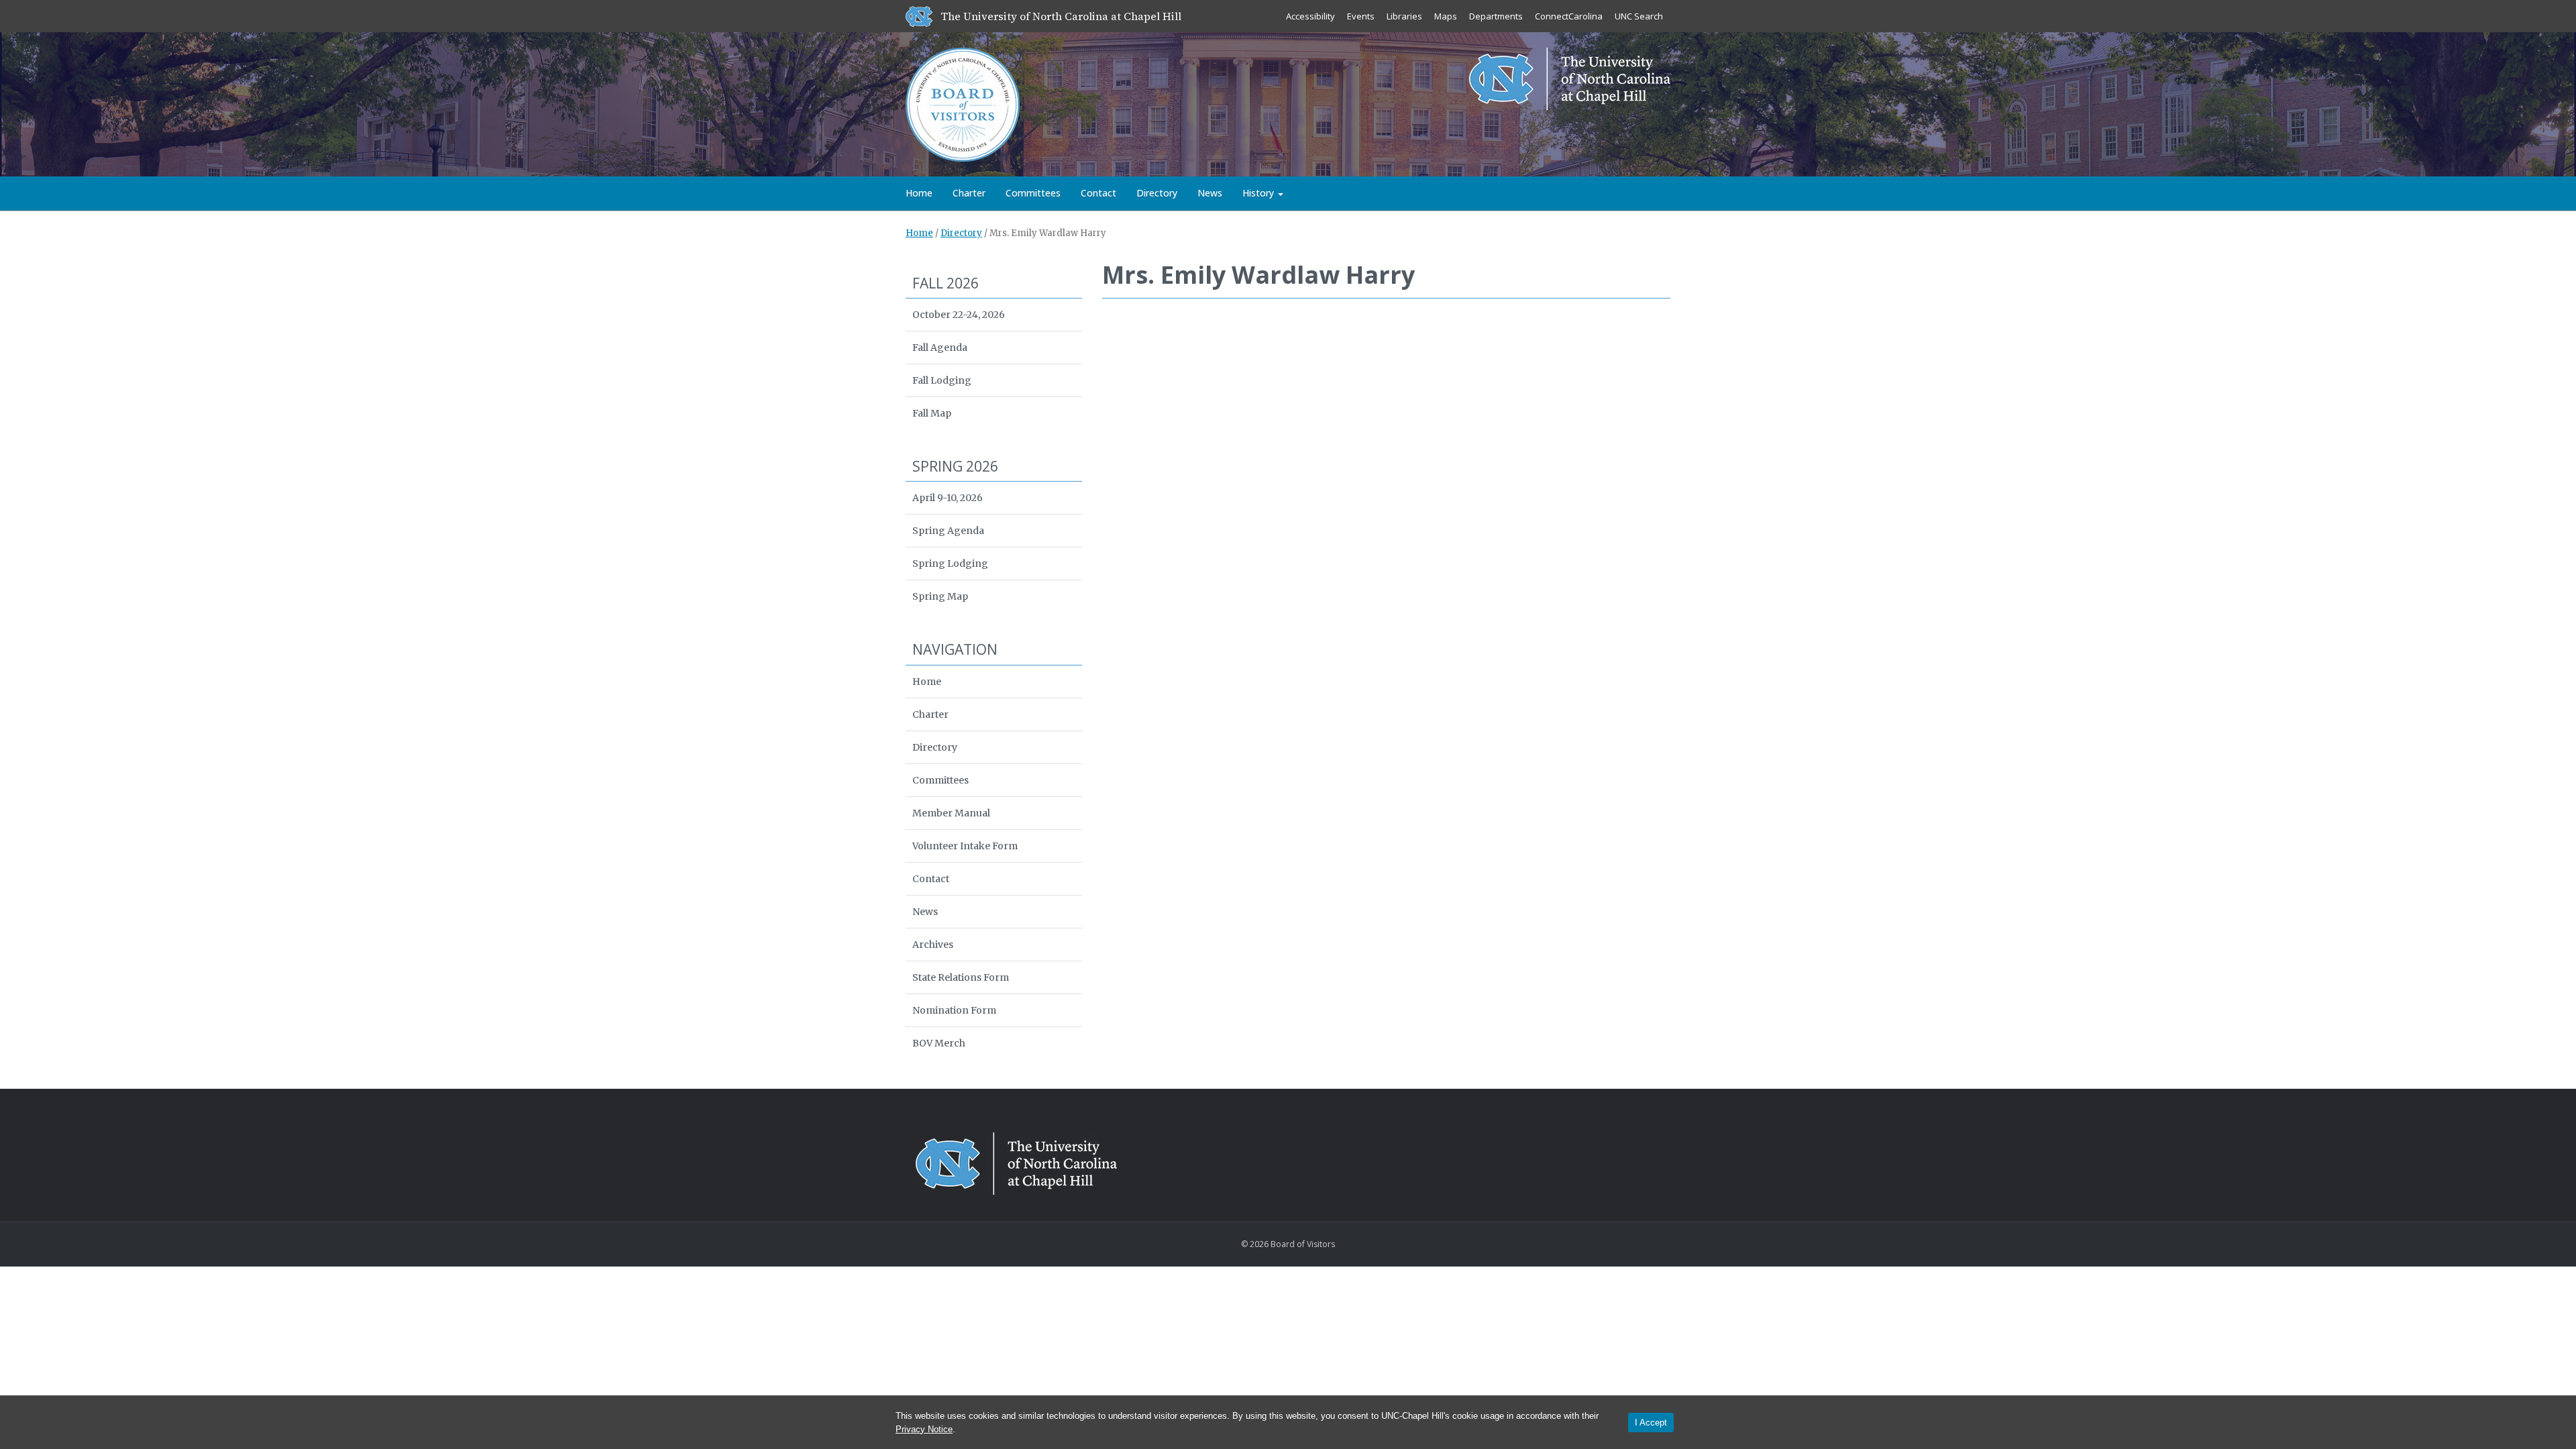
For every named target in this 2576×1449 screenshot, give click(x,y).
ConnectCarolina (1569, 16)
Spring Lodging (950, 563)
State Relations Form (961, 977)
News (1210, 193)
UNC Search (1639, 16)
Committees (1033, 193)
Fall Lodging (942, 380)
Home (919, 193)
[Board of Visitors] (963, 103)
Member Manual (951, 813)
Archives (933, 945)
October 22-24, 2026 (959, 315)
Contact (1098, 193)
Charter (969, 193)
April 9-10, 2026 (948, 498)
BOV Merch (939, 1043)
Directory (1157, 193)
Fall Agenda (940, 347)
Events (1361, 16)
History (1259, 193)
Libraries (1404, 16)
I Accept (1651, 1423)
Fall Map (932, 413)
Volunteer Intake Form (965, 846)
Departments (1496, 16)
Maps (1446, 16)
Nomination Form (954, 1010)
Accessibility (1310, 16)
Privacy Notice (924, 1429)
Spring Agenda (948, 531)
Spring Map (940, 596)
